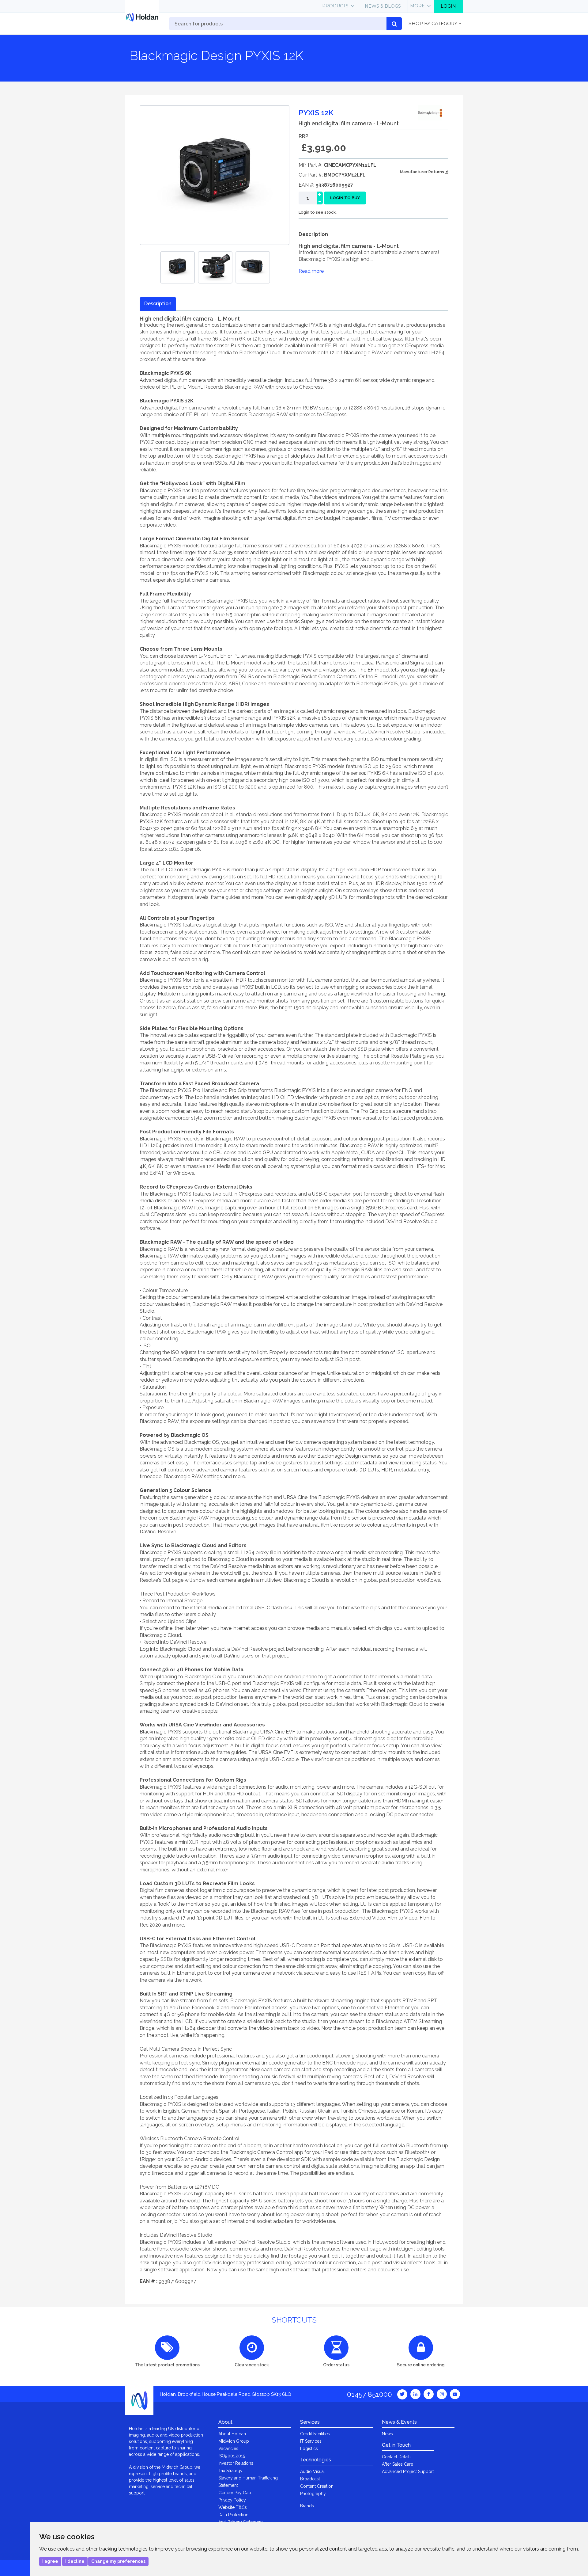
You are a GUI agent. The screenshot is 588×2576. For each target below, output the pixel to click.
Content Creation (317, 2486)
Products (335, 6)
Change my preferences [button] (118, 2561)
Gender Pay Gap (235, 2493)
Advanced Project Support (408, 2471)
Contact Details (397, 2457)
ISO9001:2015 (232, 2456)
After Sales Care (398, 2464)
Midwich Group (234, 2441)
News (387, 2434)
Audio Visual (313, 2471)
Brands (307, 2506)
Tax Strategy (230, 2471)
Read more (311, 271)
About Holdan (232, 2434)
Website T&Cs (233, 2507)
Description (158, 304)
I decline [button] (75, 2561)
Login (448, 6)
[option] (177, 267)
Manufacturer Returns (422, 172)
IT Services (311, 2441)
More (417, 6)
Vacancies (228, 2449)
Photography (313, 2494)
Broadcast (310, 2479)
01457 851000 (369, 2394)
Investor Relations (236, 2463)
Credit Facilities (315, 2434)
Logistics (309, 2449)
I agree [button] (50, 2561)
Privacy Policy (232, 2500)
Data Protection (233, 2515)
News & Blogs (383, 6)
